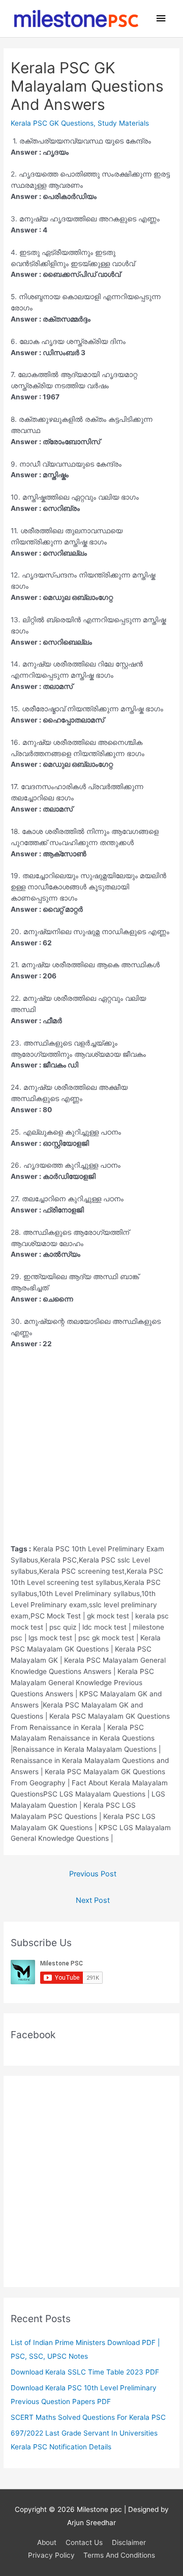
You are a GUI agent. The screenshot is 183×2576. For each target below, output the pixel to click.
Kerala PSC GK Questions (52, 123)
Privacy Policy (51, 2555)
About (47, 2542)
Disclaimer (129, 2542)
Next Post (93, 1900)
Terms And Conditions (119, 2555)
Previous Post (93, 1874)
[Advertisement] (91, 1452)
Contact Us (84, 2542)
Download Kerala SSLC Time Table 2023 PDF (85, 2372)
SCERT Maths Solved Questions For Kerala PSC (88, 2417)
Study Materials (123, 123)
